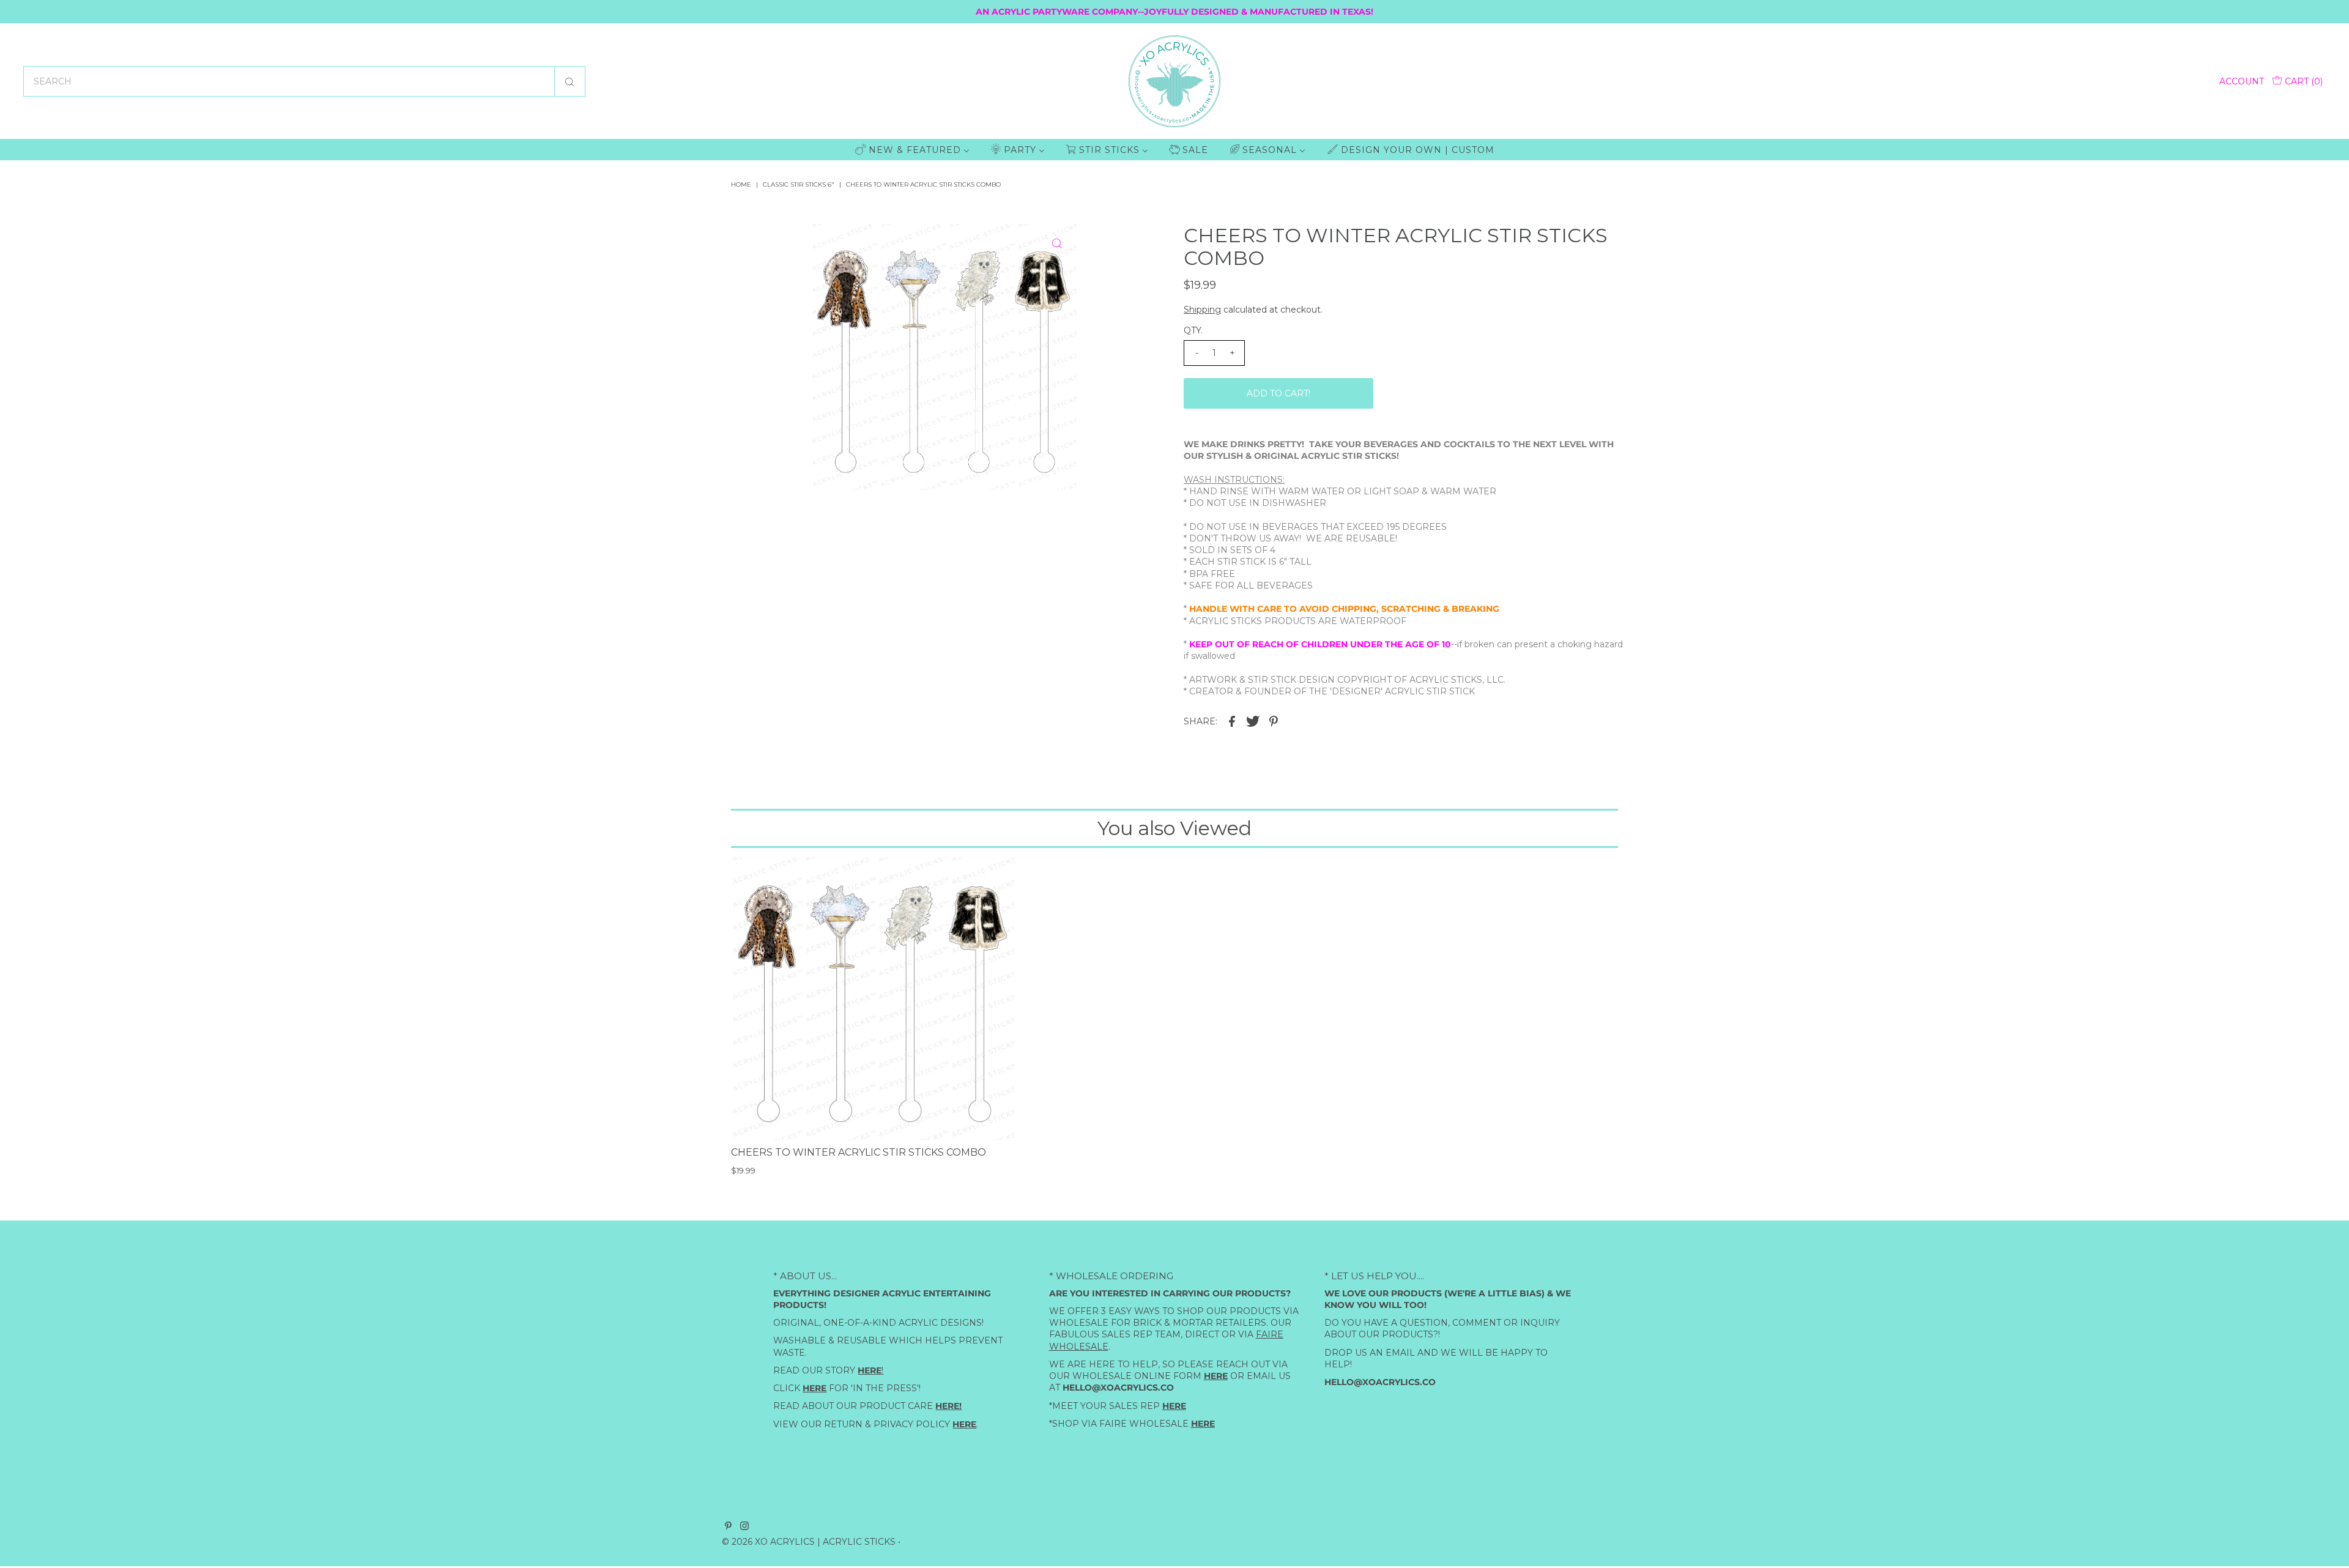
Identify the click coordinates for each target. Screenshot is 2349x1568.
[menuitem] (912, 150)
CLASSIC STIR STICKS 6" (799, 184)
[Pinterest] (728, 1527)
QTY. (1193, 330)
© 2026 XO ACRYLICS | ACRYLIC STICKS (809, 1542)
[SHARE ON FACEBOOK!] (1232, 720)
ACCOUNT (2242, 81)
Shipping (1202, 310)
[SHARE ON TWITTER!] (1253, 720)
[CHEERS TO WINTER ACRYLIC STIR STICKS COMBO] (873, 999)
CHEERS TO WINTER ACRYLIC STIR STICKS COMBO (859, 1152)
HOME (741, 184)
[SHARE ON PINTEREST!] (1274, 720)
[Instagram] (744, 1527)
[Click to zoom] (1057, 243)
